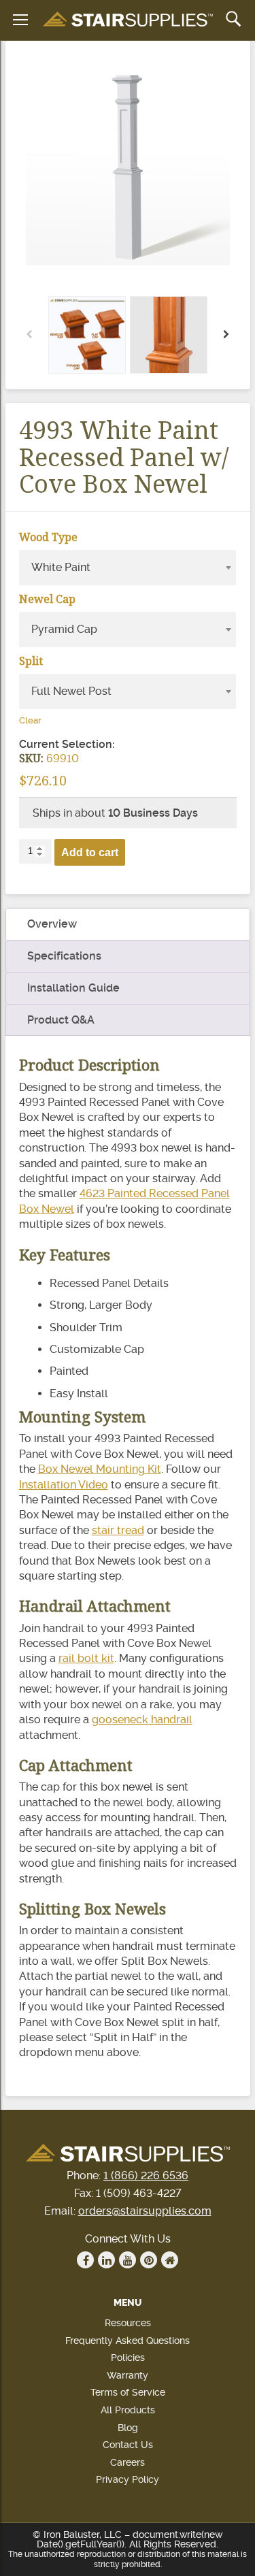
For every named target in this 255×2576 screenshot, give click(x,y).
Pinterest (149, 2260)
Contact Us (128, 2445)
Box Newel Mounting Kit (100, 1469)
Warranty (128, 2375)
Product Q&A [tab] (61, 1020)
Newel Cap (47, 599)
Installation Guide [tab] (73, 988)
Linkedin (106, 2260)
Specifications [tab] (64, 956)
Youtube (128, 2260)
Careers (128, 2462)
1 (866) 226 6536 (146, 2175)
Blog (128, 2428)
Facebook (85, 2260)
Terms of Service (128, 2392)
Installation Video (64, 1485)
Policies (128, 2358)
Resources (128, 2323)
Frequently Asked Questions (128, 2341)
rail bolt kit (86, 1658)
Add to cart (90, 852)
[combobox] (128, 568)
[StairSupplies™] (128, 20)
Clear (30, 720)
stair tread (118, 1530)
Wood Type (48, 537)
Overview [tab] (52, 924)
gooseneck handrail (142, 1719)
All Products (128, 2410)
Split (31, 661)
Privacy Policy (128, 2479)
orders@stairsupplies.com (145, 2211)
